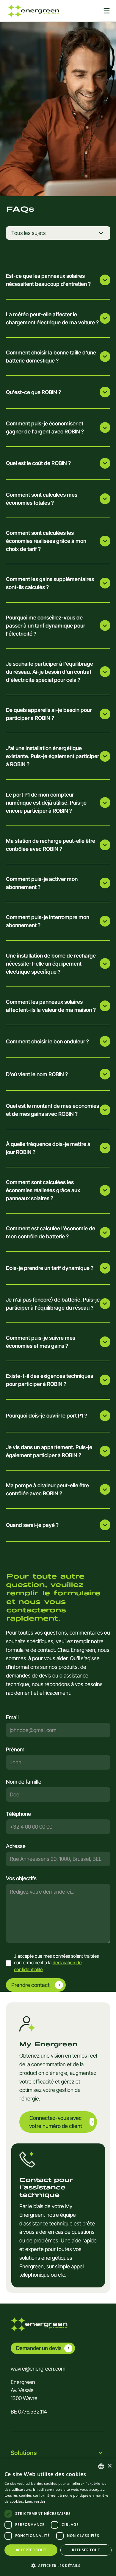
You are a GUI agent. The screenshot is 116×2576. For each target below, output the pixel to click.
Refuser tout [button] (86, 2550)
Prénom (15, 1749)
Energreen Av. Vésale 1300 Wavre (24, 2390)
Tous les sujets (29, 233)
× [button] (109, 2466)
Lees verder (35, 2501)
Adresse (16, 1846)
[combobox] (58, 1859)
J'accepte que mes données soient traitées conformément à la (56, 1963)
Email (12, 1717)
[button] (58, 2566)
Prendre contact (30, 1985)
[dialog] (58, 2517)
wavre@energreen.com (38, 2369)
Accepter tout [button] (31, 2550)
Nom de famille (24, 1782)
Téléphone (18, 1814)
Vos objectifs (21, 1878)
